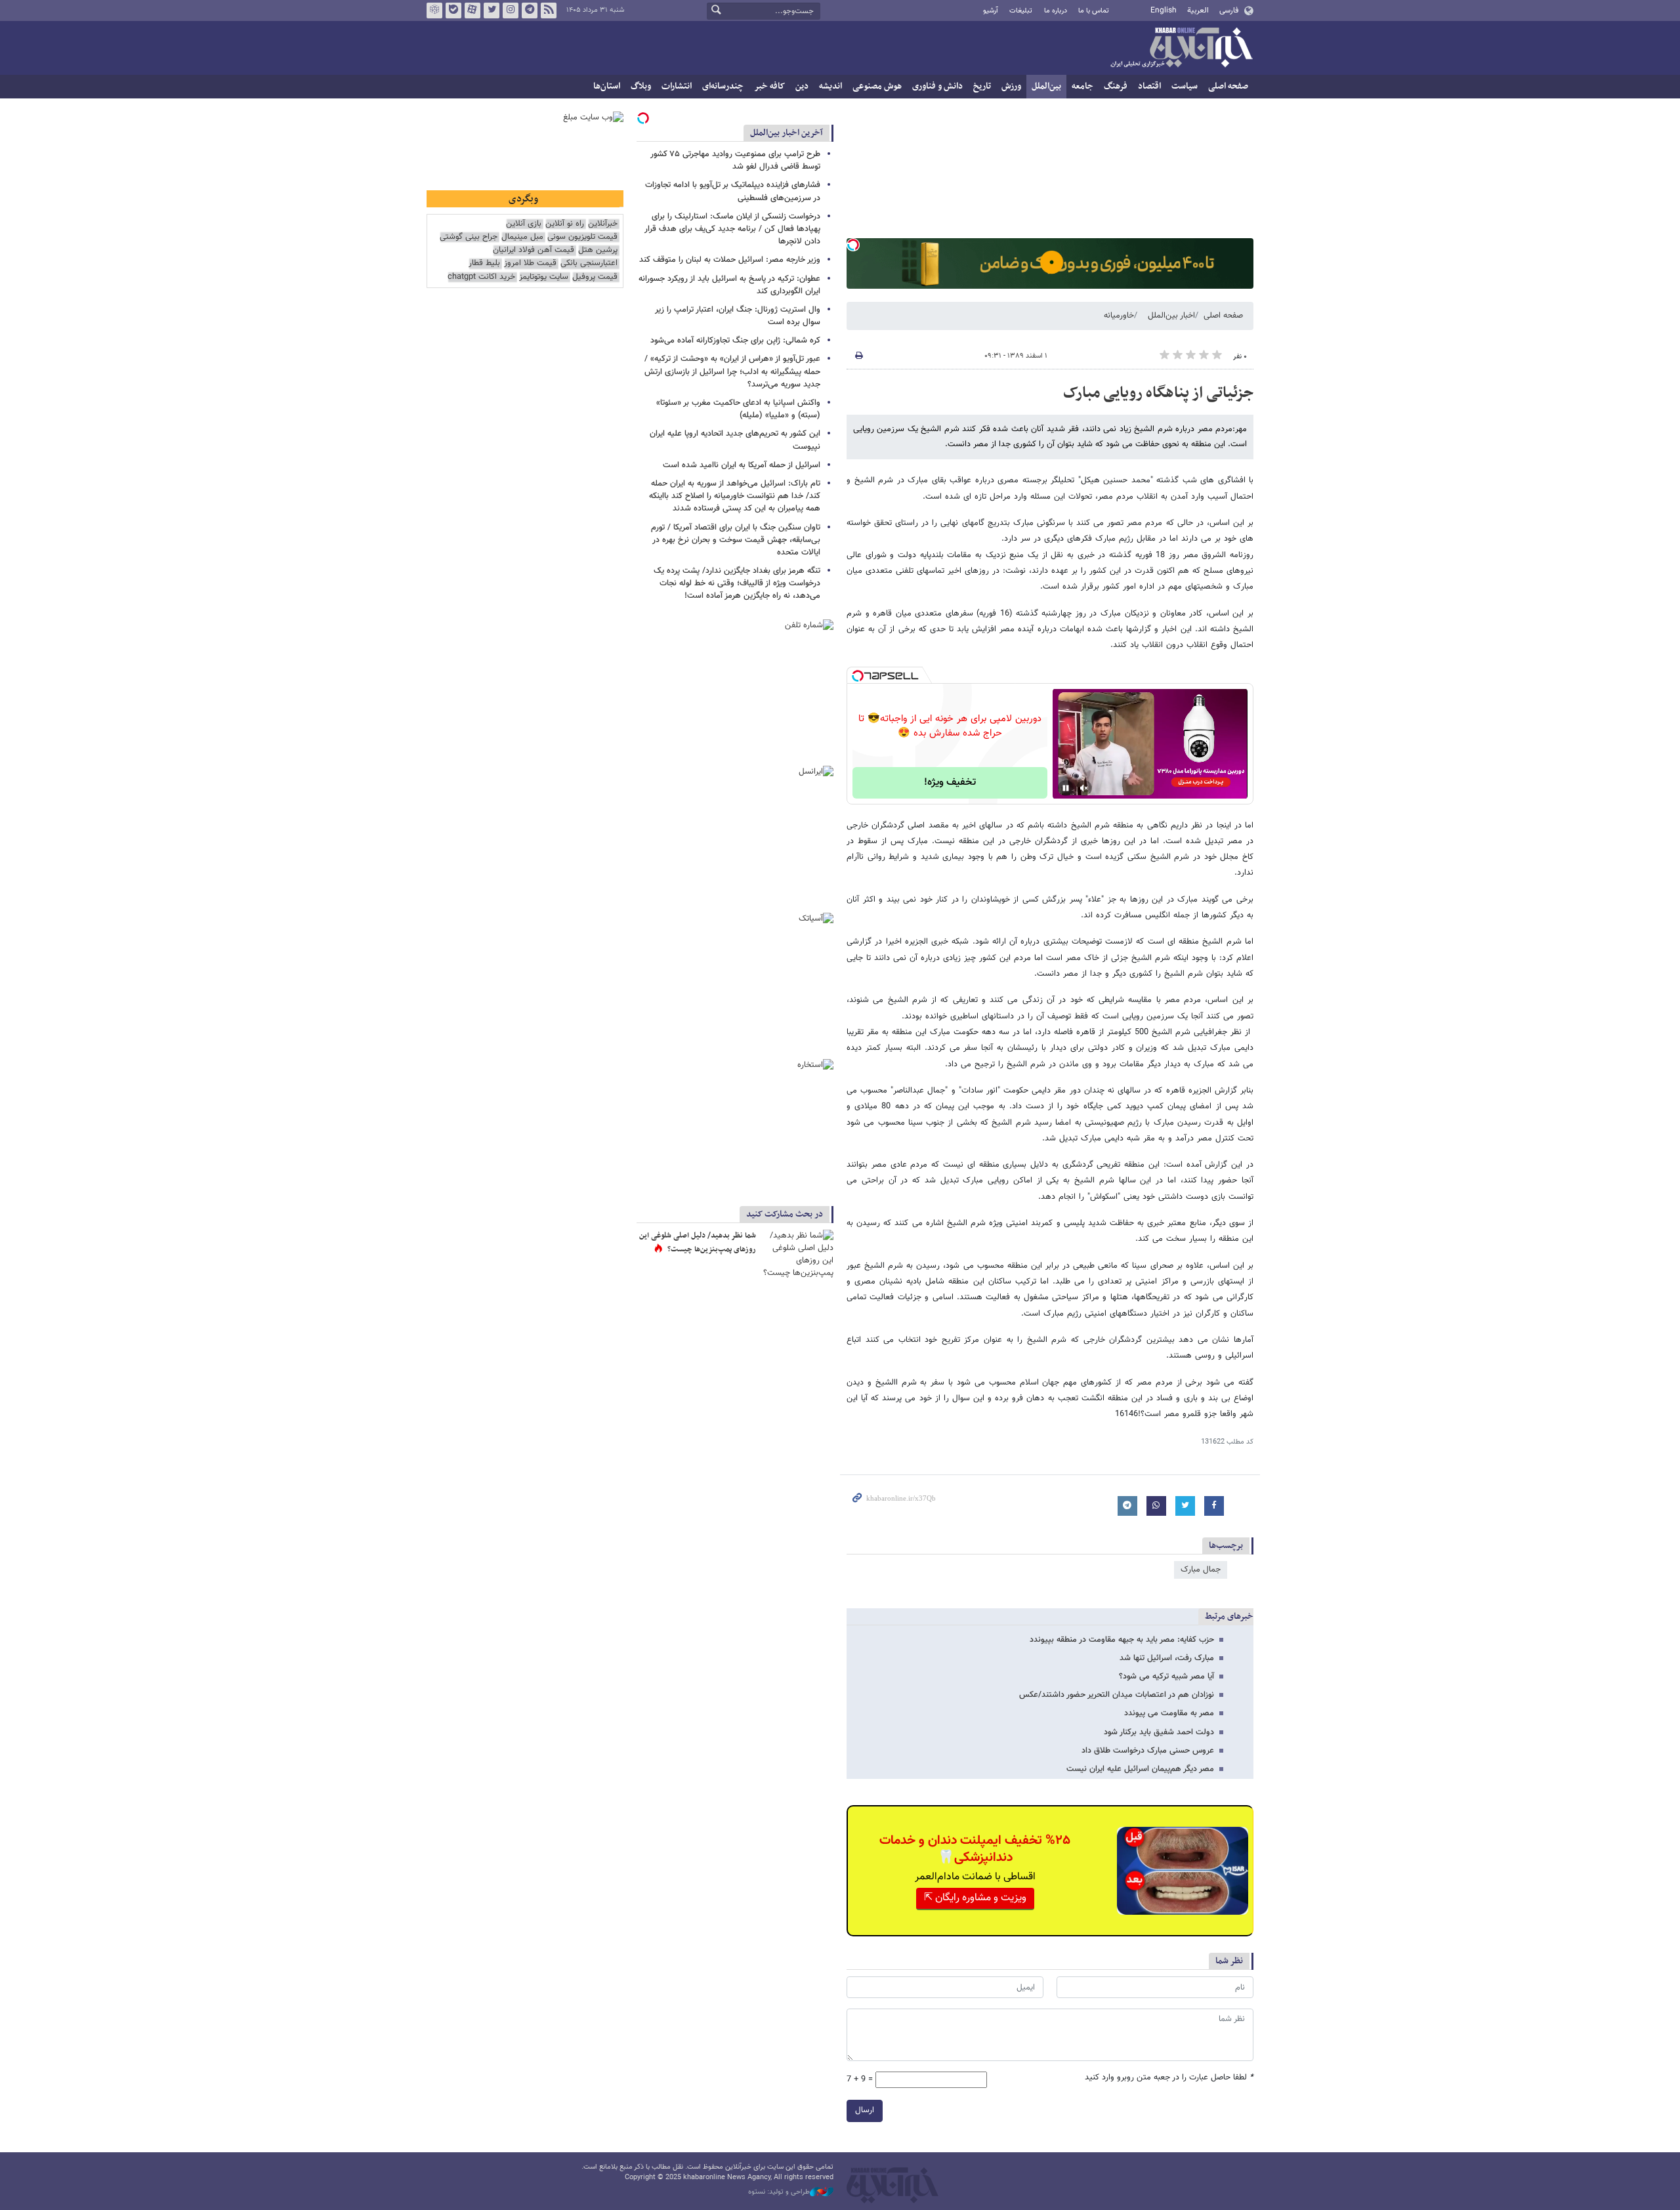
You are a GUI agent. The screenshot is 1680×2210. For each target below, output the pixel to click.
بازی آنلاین (524, 224)
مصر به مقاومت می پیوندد (1169, 1713)
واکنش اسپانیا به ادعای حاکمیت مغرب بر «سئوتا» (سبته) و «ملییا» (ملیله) (738, 409)
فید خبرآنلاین (549, 10)
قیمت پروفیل (595, 277)
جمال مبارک (1201, 1570)
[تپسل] (853, 245)
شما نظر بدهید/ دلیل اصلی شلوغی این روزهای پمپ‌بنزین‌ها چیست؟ (698, 1243)
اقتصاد (1149, 86)
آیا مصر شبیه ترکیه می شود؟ (1166, 1677)
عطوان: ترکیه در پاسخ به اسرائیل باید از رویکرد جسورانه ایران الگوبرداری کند (729, 285)
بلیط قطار (484, 263)
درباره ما (1056, 11)
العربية (1198, 10)
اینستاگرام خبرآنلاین (511, 10)
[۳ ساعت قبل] (797, 1254)
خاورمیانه (1119, 316)
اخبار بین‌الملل (1171, 316)
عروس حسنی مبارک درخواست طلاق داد (1148, 1751)
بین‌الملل (1046, 86)
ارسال (865, 2110)
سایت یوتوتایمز (544, 277)
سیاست (1185, 86)
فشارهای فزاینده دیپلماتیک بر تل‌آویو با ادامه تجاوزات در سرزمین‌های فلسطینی (733, 191)
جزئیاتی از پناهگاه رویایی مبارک (1158, 393)
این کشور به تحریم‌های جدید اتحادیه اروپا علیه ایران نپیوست (735, 440)
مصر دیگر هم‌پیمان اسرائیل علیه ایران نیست (1140, 1769)
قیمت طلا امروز (530, 263)
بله (453, 10)
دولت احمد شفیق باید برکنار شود (1159, 1732)
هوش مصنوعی (877, 86)
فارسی (1229, 10)
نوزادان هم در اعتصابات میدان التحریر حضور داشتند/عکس (1117, 1695)
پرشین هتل (598, 250)
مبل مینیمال (522, 237)
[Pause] (1066, 788)
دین (802, 86)
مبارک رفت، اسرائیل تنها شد (1167, 1658)
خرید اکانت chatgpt (481, 277)
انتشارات (677, 86)
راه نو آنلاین (565, 224)
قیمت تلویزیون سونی (582, 237)
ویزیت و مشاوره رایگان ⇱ (975, 1898)
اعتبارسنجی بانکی (589, 263)
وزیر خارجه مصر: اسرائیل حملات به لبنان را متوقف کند (730, 260)
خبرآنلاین (1181, 49)
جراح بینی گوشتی (469, 237)
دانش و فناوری (937, 86)
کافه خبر (769, 86)
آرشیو (991, 11)
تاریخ (982, 86)
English (1164, 10)
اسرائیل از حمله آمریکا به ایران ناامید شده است (742, 465)
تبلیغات (1021, 11)
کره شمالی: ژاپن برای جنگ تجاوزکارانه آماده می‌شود (735, 341)
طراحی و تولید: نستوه (779, 2192)
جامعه (1082, 86)
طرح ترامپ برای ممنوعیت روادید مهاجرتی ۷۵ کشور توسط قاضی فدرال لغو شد (735, 160)
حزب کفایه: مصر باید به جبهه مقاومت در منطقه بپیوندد (1122, 1640)
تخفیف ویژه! (950, 782)
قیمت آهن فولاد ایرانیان (534, 250)
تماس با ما (1094, 11)
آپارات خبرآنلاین (472, 10)
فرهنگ (1116, 86)
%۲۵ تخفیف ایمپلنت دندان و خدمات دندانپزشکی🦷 (975, 1849)
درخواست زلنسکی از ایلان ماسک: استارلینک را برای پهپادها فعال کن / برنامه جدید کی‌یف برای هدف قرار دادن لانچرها (732, 229)
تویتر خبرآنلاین (492, 10)
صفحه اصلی (1228, 86)
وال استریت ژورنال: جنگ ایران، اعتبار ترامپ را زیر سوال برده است (738, 316)
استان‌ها (607, 86)
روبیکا (434, 10)
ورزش (1011, 86)
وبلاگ (641, 86)
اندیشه (830, 86)
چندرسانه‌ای (723, 86)
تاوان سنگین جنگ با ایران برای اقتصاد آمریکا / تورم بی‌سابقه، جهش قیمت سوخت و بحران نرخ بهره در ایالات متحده (736, 540)
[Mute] (1084, 788)
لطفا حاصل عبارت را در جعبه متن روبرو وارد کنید (1169, 2078)
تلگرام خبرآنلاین (530, 10)
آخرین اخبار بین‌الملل (787, 133)
